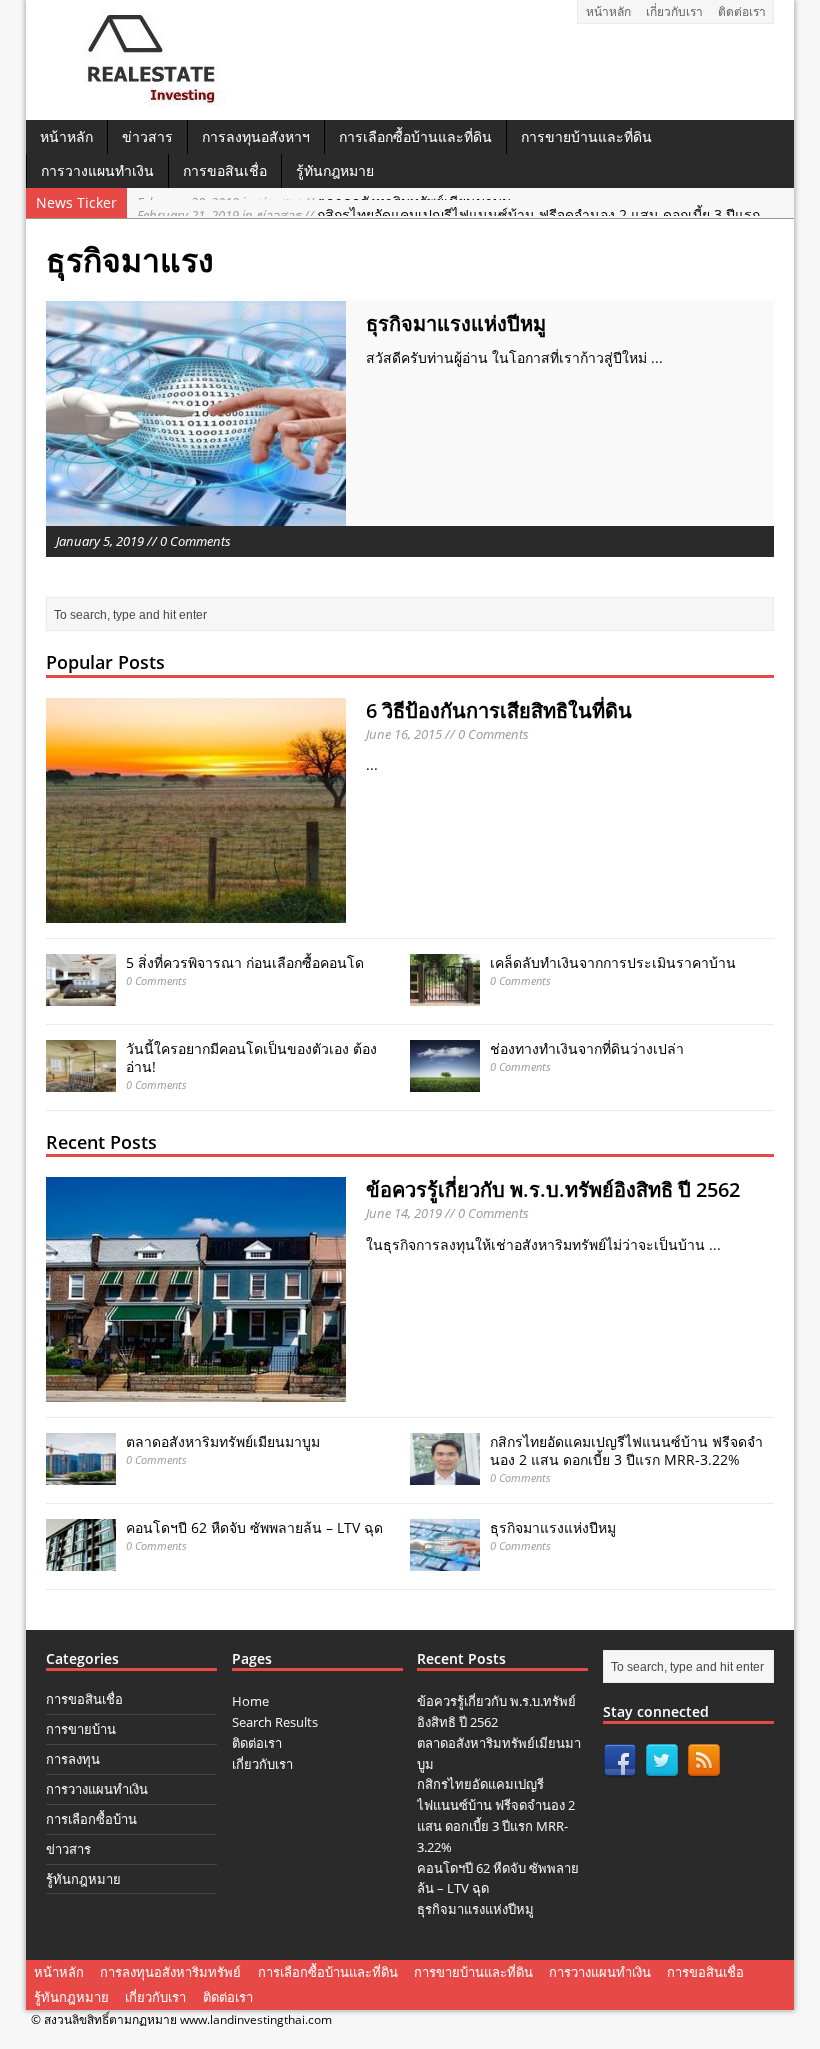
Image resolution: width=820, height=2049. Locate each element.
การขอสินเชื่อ (225, 170)
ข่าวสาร (147, 136)
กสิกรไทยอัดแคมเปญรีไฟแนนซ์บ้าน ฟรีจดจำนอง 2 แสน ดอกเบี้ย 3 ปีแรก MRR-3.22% (626, 1450)
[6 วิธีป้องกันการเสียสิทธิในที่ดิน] (196, 910)
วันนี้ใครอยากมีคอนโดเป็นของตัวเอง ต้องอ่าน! (251, 1057)
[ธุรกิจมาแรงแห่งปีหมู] (445, 1559)
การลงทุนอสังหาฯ (256, 136)
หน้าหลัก (608, 11)
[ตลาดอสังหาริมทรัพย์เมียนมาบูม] (81, 1473)
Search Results (275, 1722)
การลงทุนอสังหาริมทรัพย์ (170, 1972)
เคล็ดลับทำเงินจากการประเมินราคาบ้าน (613, 962)
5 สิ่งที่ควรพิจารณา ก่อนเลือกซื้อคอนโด (245, 962)
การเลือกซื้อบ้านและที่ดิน (415, 136)
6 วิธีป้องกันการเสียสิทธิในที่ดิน (499, 710)
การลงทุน (73, 1759)
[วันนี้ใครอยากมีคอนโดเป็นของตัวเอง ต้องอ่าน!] (81, 1080)
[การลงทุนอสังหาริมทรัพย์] (143, 98)
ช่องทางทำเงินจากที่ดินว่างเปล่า (587, 1048)
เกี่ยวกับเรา (674, 11)
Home (250, 1701)
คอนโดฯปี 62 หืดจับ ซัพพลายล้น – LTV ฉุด (254, 1527)
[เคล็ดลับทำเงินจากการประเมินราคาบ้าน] (445, 994)
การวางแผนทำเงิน (97, 170)
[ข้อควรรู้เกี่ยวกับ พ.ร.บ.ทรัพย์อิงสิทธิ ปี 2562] (196, 1390)
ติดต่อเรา (742, 11)
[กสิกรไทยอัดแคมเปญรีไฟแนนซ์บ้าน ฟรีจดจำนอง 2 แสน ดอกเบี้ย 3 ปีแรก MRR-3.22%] (445, 1473)
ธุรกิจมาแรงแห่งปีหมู (456, 323)
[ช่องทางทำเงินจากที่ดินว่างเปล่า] (445, 1080)
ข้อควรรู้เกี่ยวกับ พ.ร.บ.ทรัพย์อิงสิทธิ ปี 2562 (553, 1189)
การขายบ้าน (81, 1729)
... (657, 357)
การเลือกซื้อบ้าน (91, 1819)
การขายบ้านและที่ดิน (586, 136)
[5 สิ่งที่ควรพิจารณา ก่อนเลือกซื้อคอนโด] (81, 994)
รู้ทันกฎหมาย (335, 170)
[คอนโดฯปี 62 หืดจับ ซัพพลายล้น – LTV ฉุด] (81, 1559)
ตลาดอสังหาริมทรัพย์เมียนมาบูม (223, 1441)
